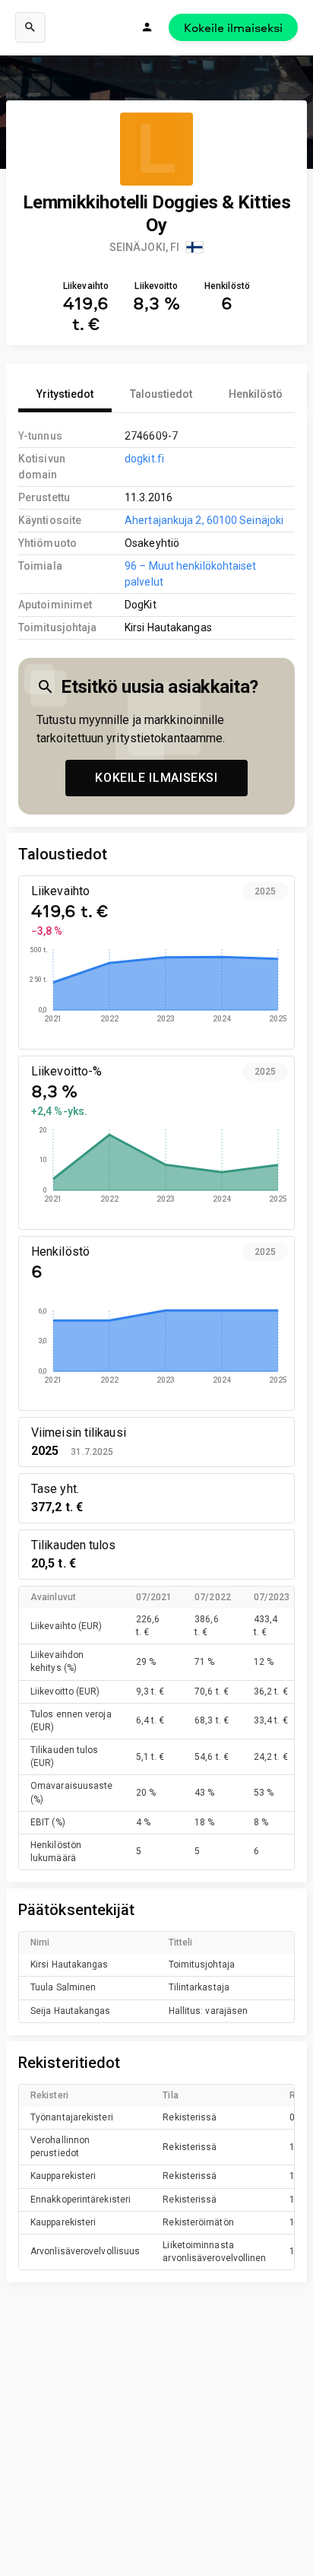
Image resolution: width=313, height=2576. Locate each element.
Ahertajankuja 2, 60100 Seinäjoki (204, 520)
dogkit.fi (144, 459)
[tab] (65, 394)
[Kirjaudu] (147, 27)
